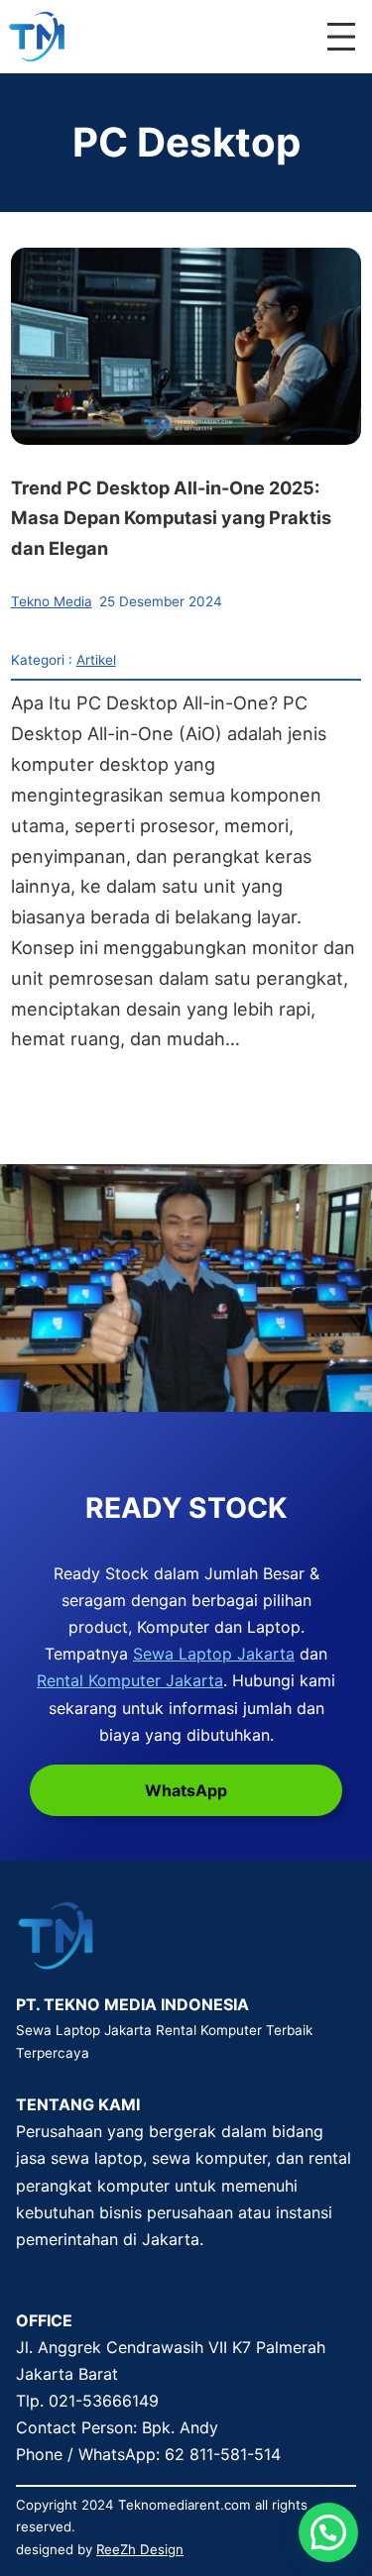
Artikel (96, 660)
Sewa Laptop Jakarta (214, 1654)
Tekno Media (52, 601)
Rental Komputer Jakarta (130, 1680)
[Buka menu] (341, 37)
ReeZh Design (140, 2549)
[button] (328, 2532)
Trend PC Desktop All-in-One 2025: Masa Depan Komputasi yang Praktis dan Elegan (171, 518)
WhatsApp (186, 1790)
